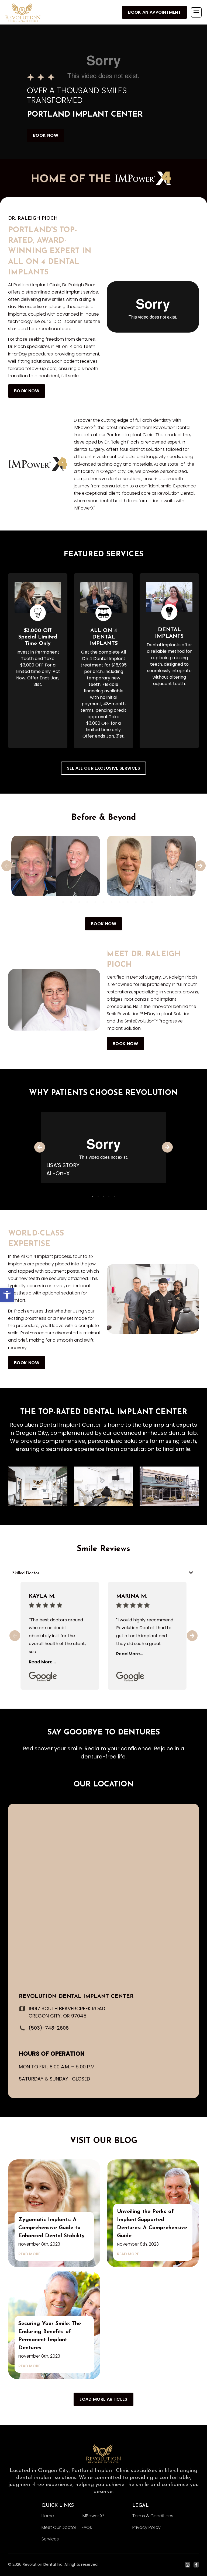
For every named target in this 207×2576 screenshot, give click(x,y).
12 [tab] (144, 902)
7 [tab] (103, 902)
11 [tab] (136, 902)
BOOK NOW (46, 135)
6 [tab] (95, 902)
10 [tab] (128, 902)
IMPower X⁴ (93, 2516)
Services (50, 2539)
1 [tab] (55, 902)
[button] (7, 1295)
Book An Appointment (154, 12)
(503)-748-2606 (49, 2028)
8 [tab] (112, 902)
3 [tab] (71, 902)
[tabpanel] (56, 866)
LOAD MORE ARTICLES (103, 2399)
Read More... (42, 1662)
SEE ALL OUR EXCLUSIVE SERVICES (103, 768)
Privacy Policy (146, 2527)
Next (200, 866)
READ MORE (29, 2254)
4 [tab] (79, 902)
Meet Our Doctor (59, 2527)
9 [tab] (120, 902)
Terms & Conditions (153, 2516)
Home (48, 2516)
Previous (7, 866)
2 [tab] (63, 902)
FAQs (87, 2527)
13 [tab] (152, 902)
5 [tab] (87, 902)
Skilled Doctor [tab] (26, 1573)
